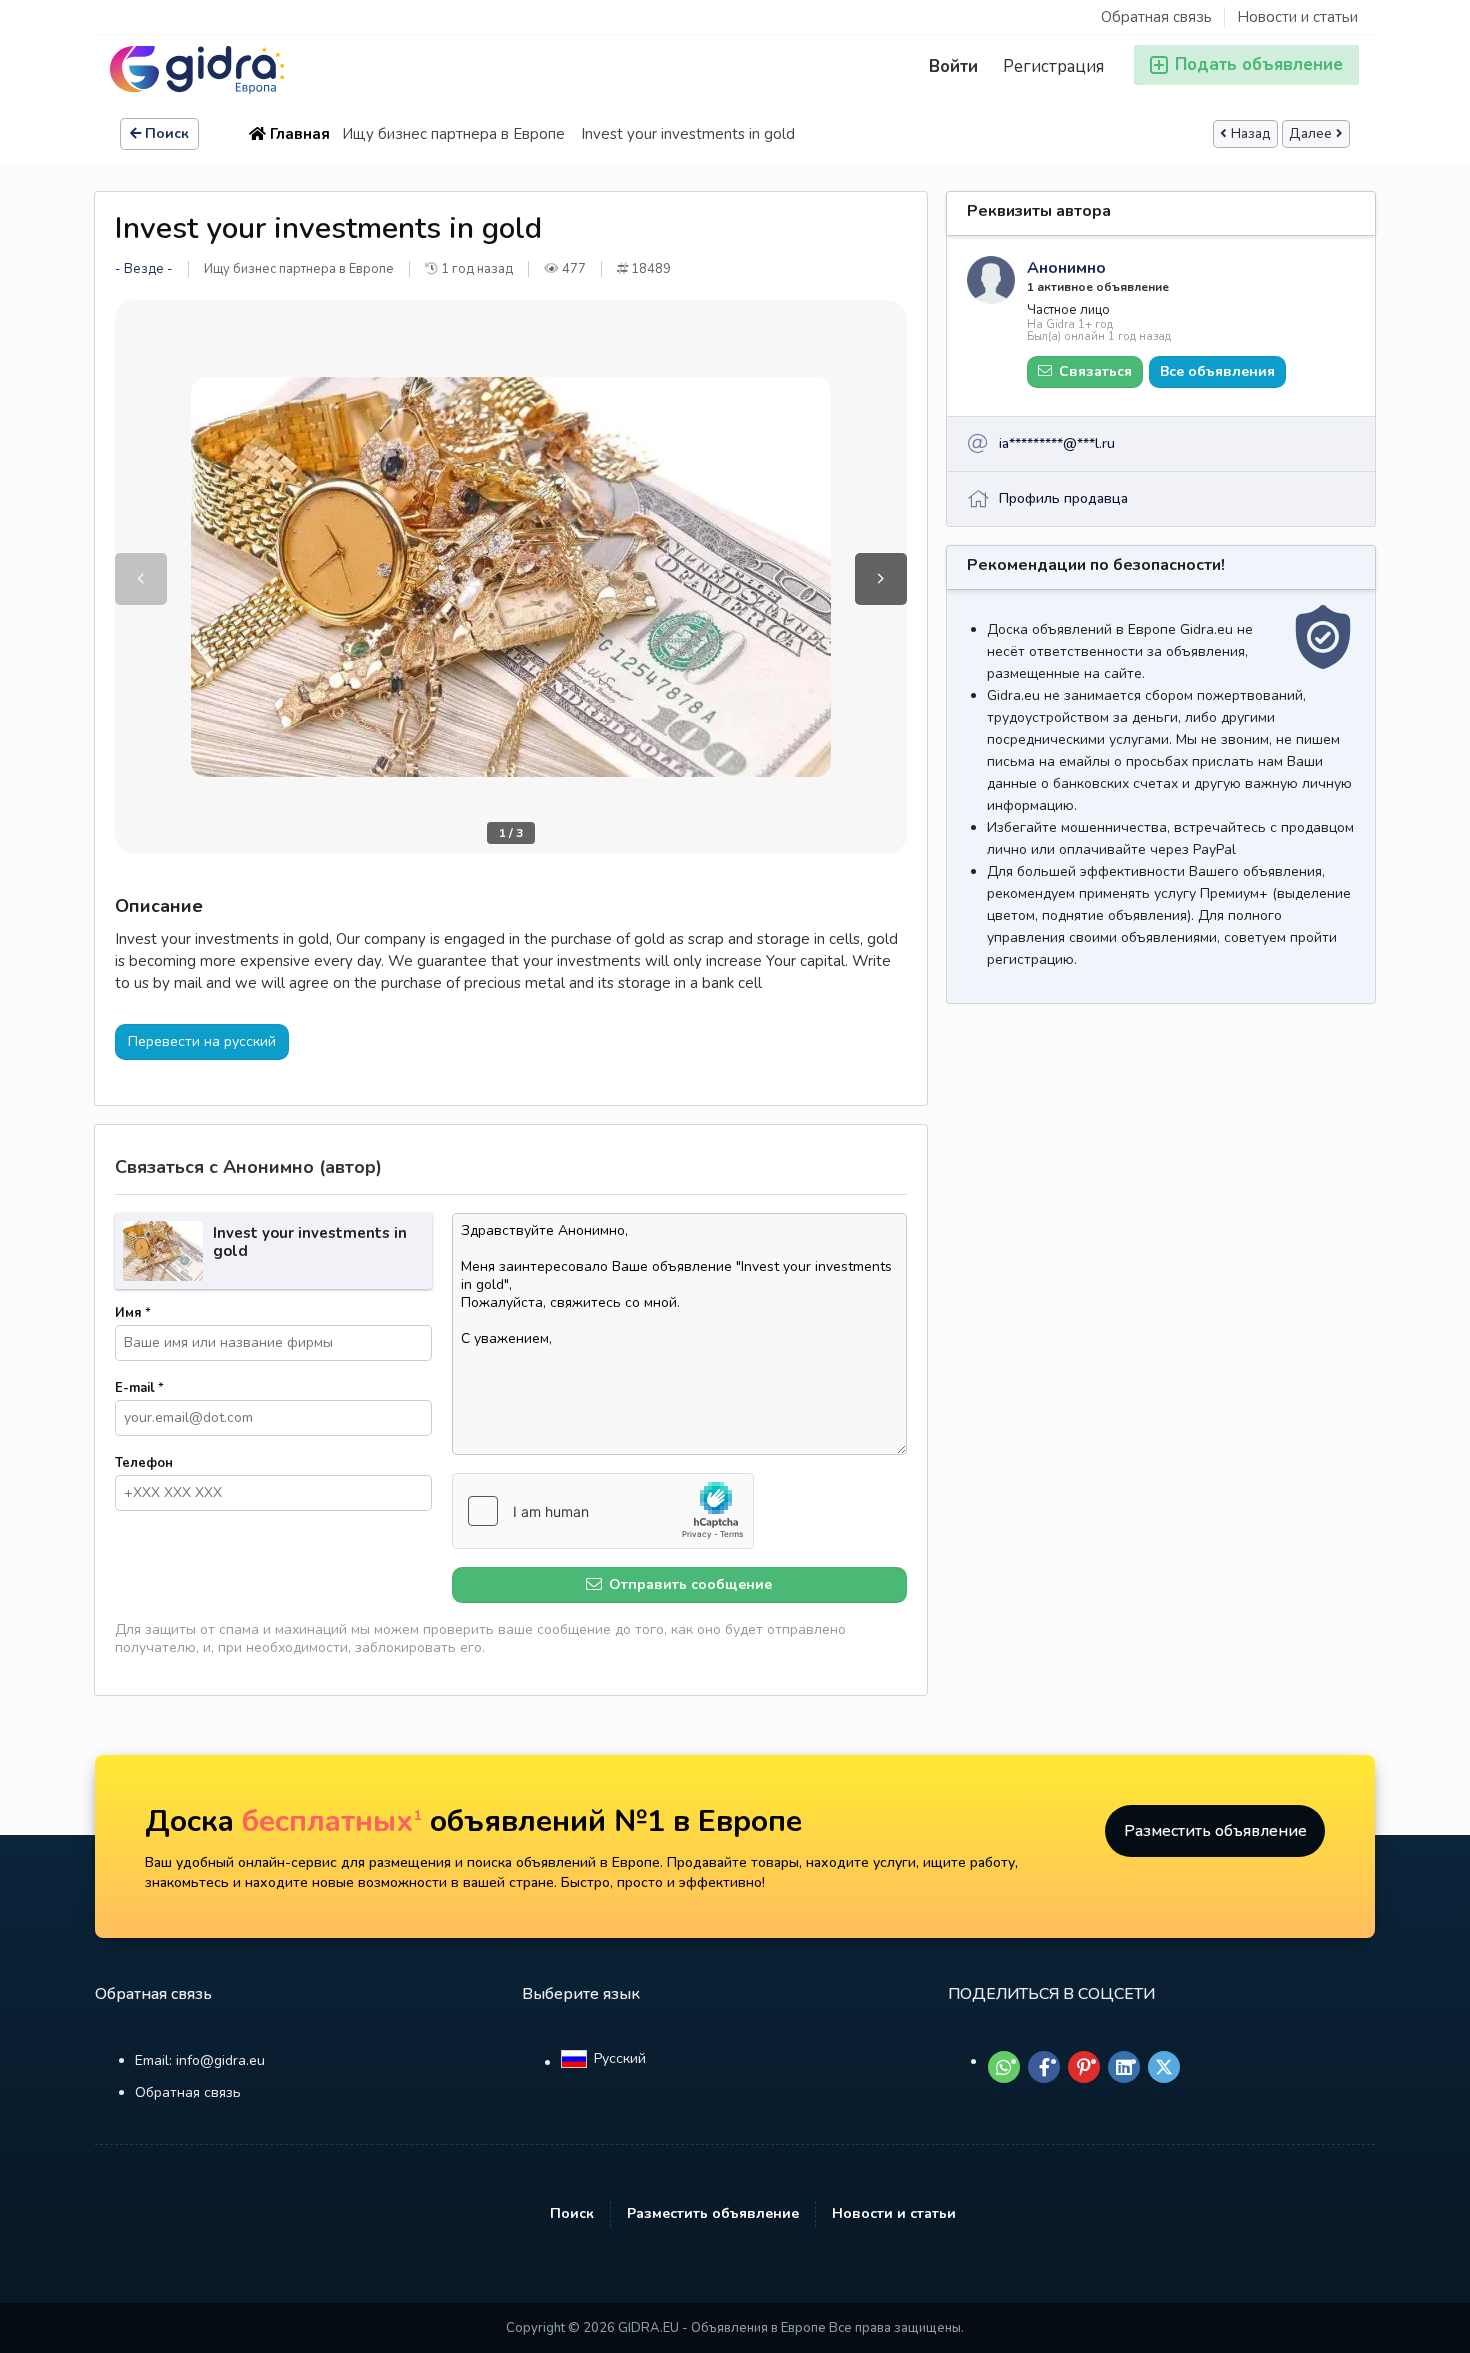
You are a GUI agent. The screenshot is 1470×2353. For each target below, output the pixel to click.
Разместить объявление (1215, 1831)
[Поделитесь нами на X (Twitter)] (1164, 2067)
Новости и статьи (1297, 17)
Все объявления (1217, 371)
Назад (1251, 134)
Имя (133, 1313)
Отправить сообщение (688, 1584)
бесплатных (332, 1821)
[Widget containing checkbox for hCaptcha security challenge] (603, 1511)
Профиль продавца (1063, 498)
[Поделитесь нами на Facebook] (1044, 2067)
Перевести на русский (202, 1041)
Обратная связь (1156, 17)
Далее (1310, 134)
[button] (881, 579)
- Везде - (144, 269)
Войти (953, 66)
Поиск (167, 133)
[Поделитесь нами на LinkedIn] (1124, 2067)
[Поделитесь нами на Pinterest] (1084, 2067)
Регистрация (1053, 66)
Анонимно (1066, 268)
